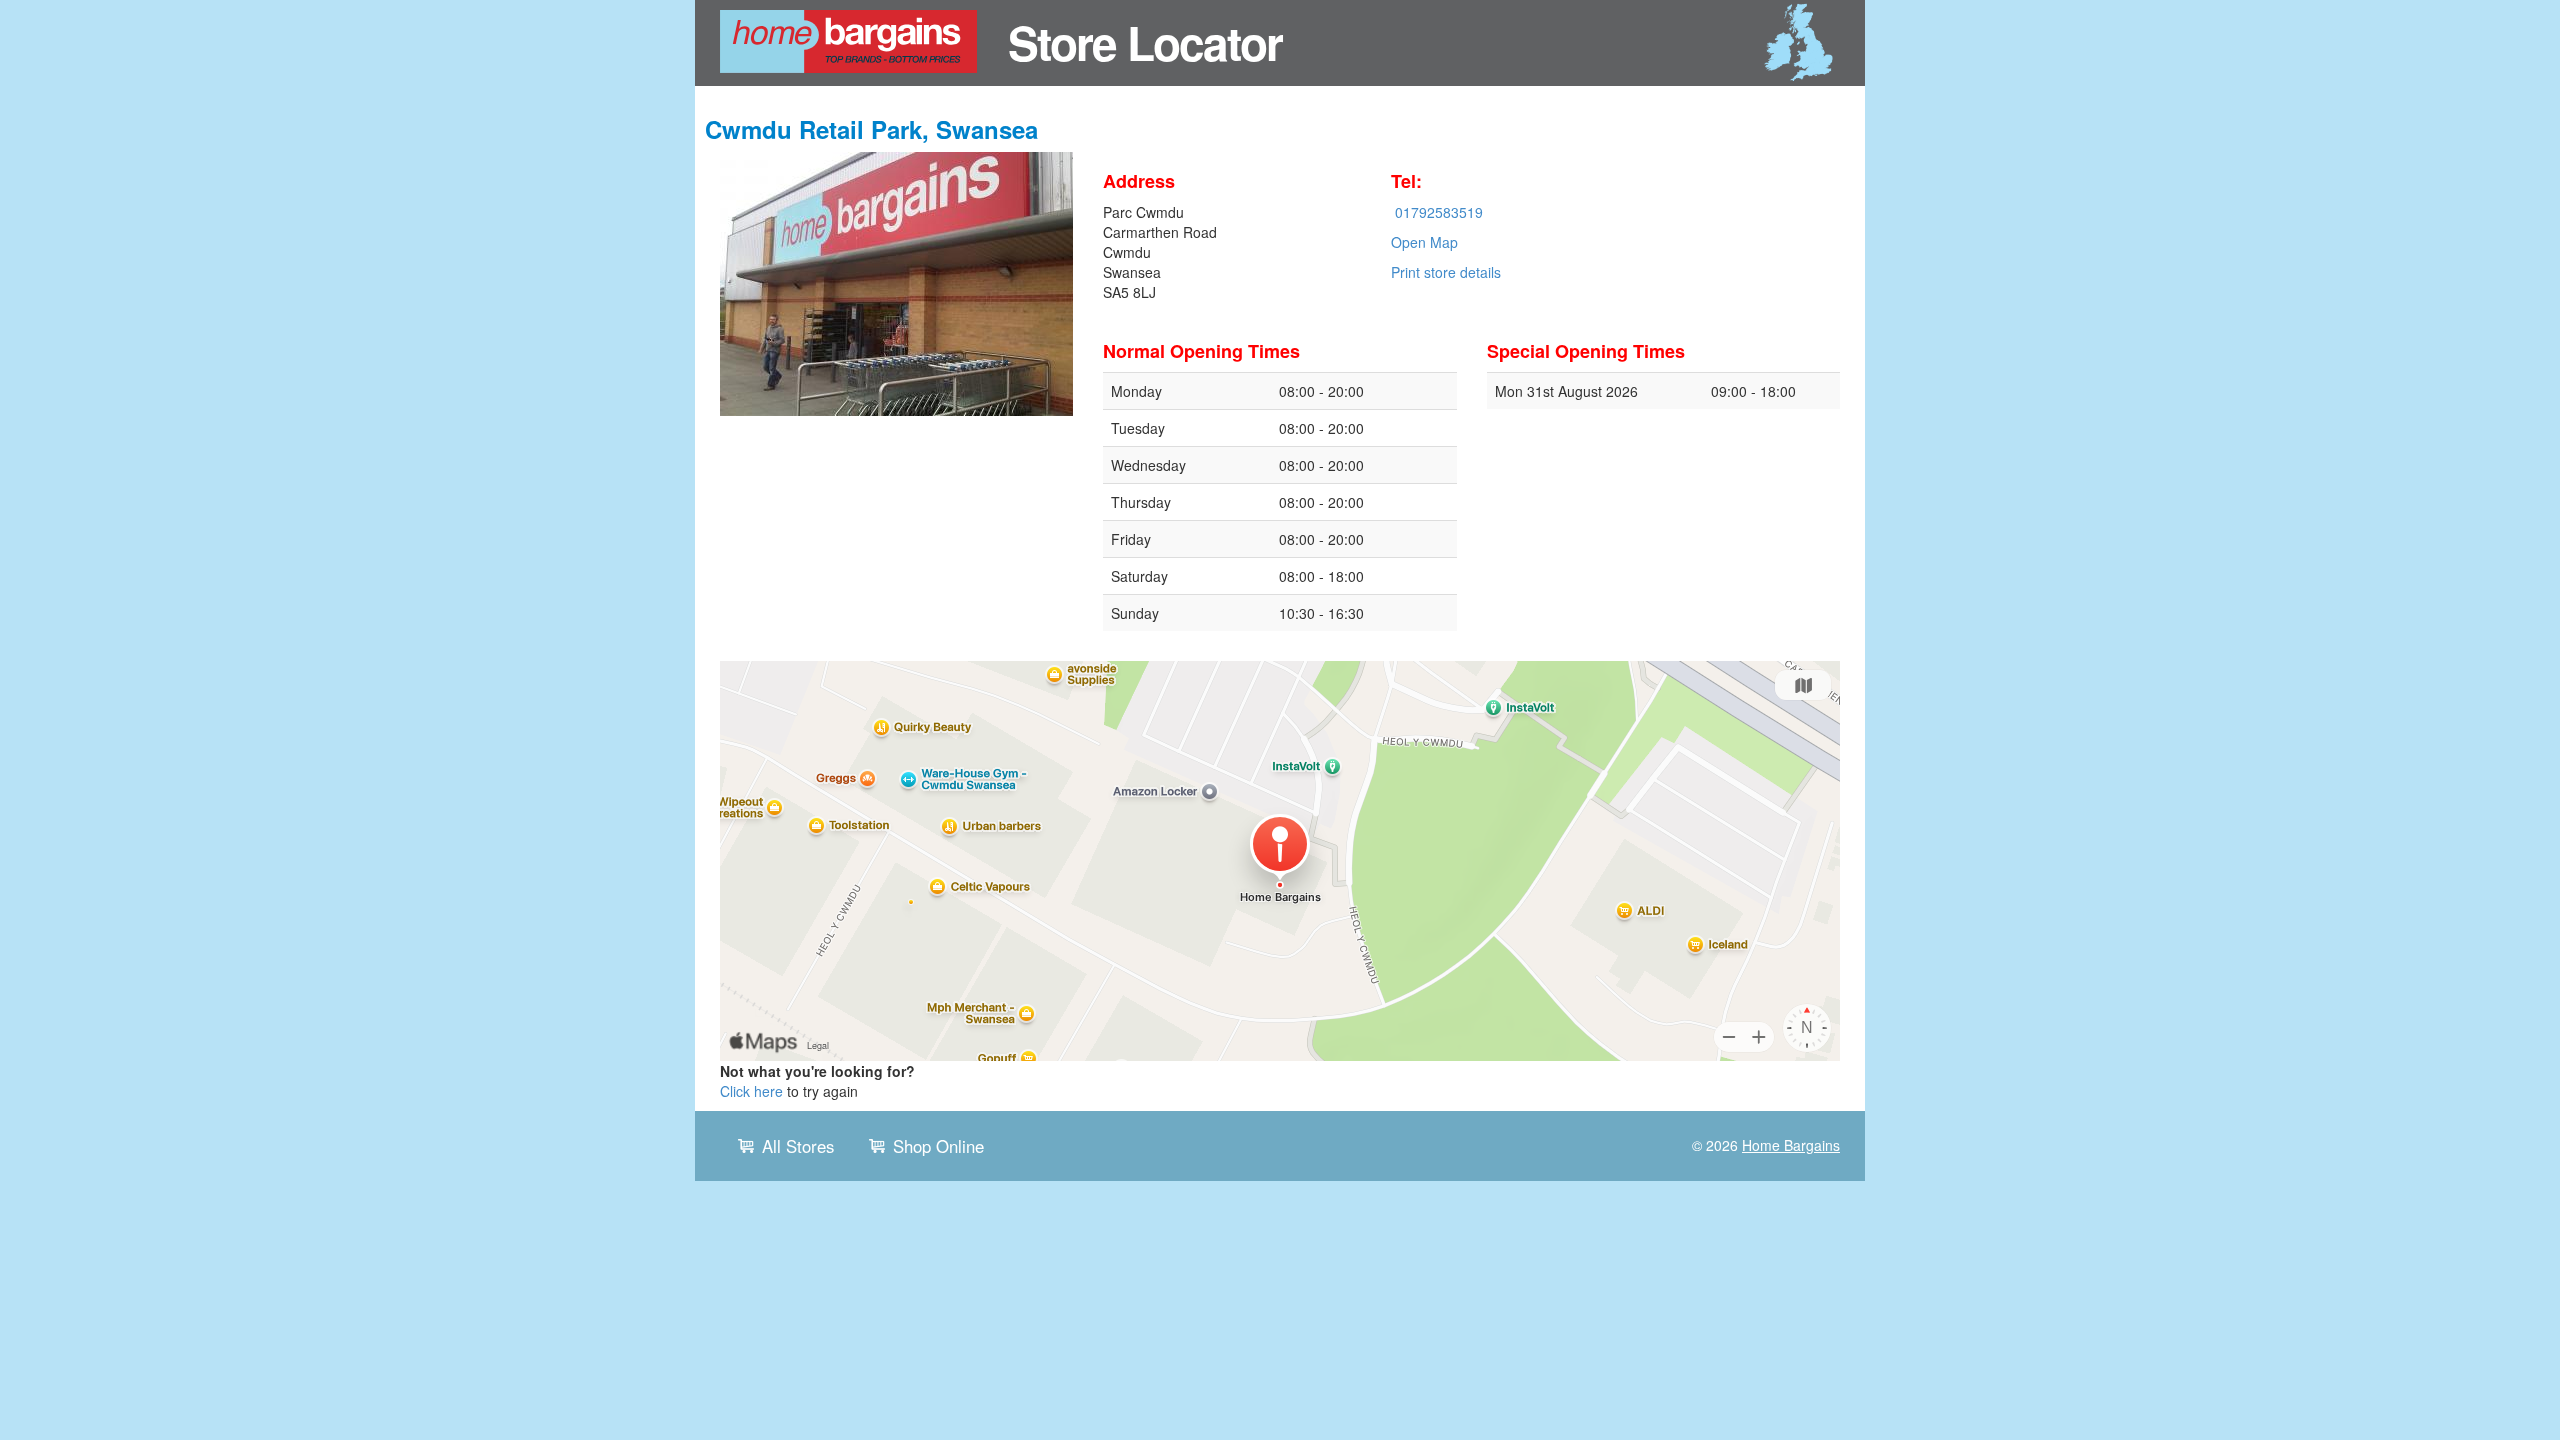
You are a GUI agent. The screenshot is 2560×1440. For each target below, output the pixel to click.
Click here (751, 1091)
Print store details (1446, 272)
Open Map (1424, 242)
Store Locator (1145, 42)
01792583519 (1439, 212)
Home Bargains (1791, 1145)
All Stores (798, 1146)
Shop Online (938, 1146)
